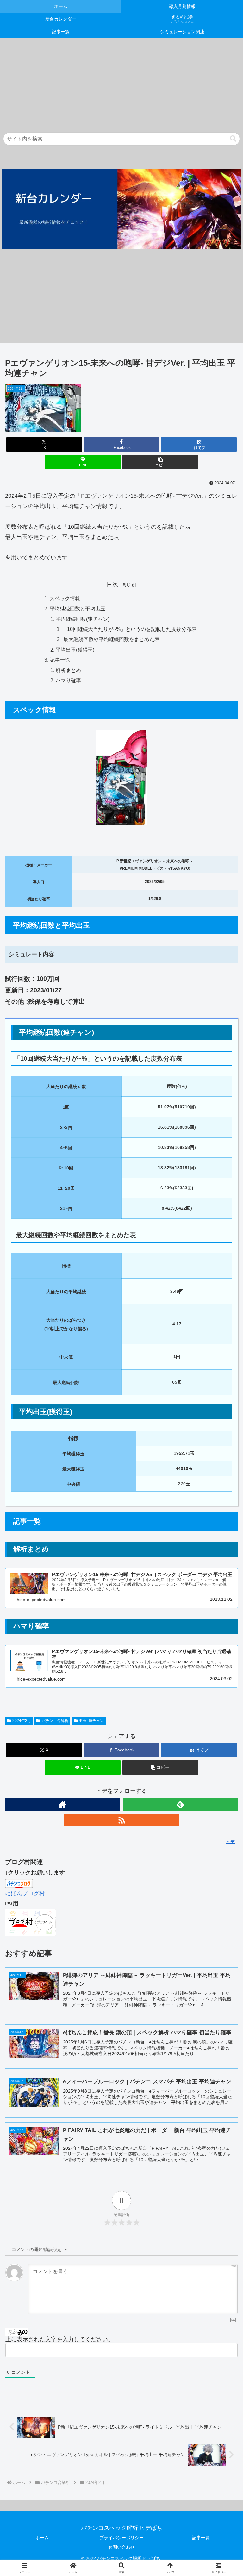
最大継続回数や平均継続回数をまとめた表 (111, 639)
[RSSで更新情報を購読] (121, 1820)
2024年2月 (22, 1721)
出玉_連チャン (91, 1721)
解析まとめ (68, 670)
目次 (112, 584)
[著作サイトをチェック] (63, 1804)
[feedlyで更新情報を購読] (180, 1804)
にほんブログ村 (25, 1893)
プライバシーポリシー (121, 2538)
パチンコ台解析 (55, 1721)
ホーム (42, 2538)
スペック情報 (65, 598)
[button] (233, 139)
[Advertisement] (121, 82)
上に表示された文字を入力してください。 (59, 2339)
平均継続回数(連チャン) (83, 619)
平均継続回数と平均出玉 (78, 608)
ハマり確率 (68, 680)
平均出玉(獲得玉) (75, 650)
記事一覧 (60, 660)
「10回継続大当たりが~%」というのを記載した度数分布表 (129, 629)
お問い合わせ (121, 2547)
